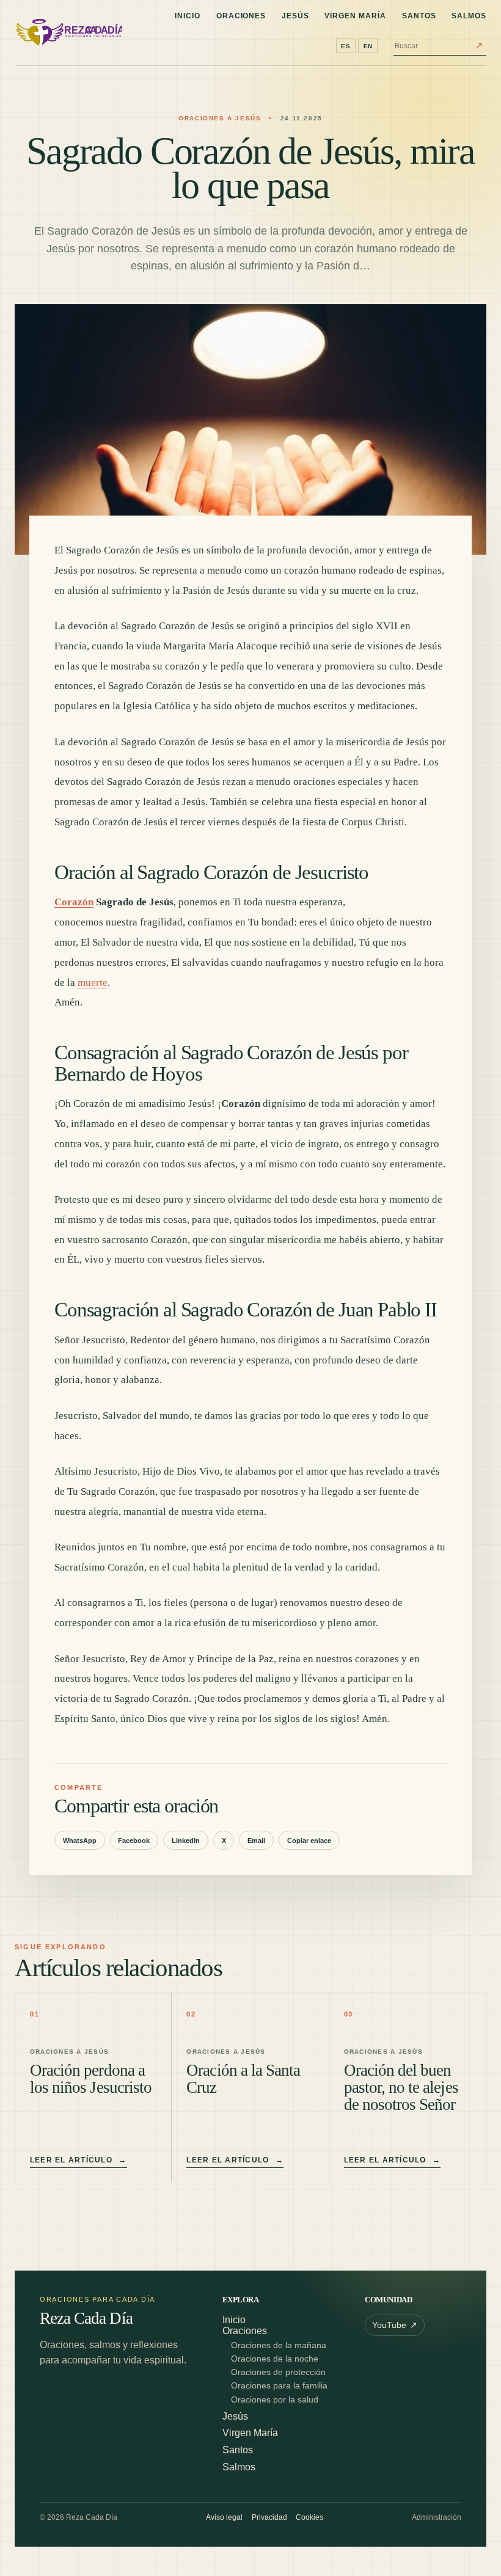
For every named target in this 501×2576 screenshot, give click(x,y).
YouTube (395, 2326)
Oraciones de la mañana (279, 2345)
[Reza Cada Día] (68, 33)
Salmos (469, 16)
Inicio (188, 16)
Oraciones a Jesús (220, 118)
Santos (419, 16)
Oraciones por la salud (275, 2400)
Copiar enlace (309, 1841)
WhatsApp (80, 1841)
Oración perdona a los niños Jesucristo (91, 2079)
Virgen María (355, 16)
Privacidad (269, 2517)
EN (368, 46)
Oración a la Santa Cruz (243, 2079)
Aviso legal (224, 2517)
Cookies (309, 2517)
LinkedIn (186, 1841)
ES (346, 46)
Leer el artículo (79, 2160)
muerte (93, 983)
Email (256, 1841)
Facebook (134, 1841)
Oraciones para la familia (279, 2386)
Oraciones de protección (278, 2372)
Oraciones (241, 16)
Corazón (74, 902)
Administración (437, 2517)
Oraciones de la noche (275, 2359)
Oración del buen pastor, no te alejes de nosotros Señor (401, 2087)
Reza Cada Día (86, 2319)
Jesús (295, 16)
